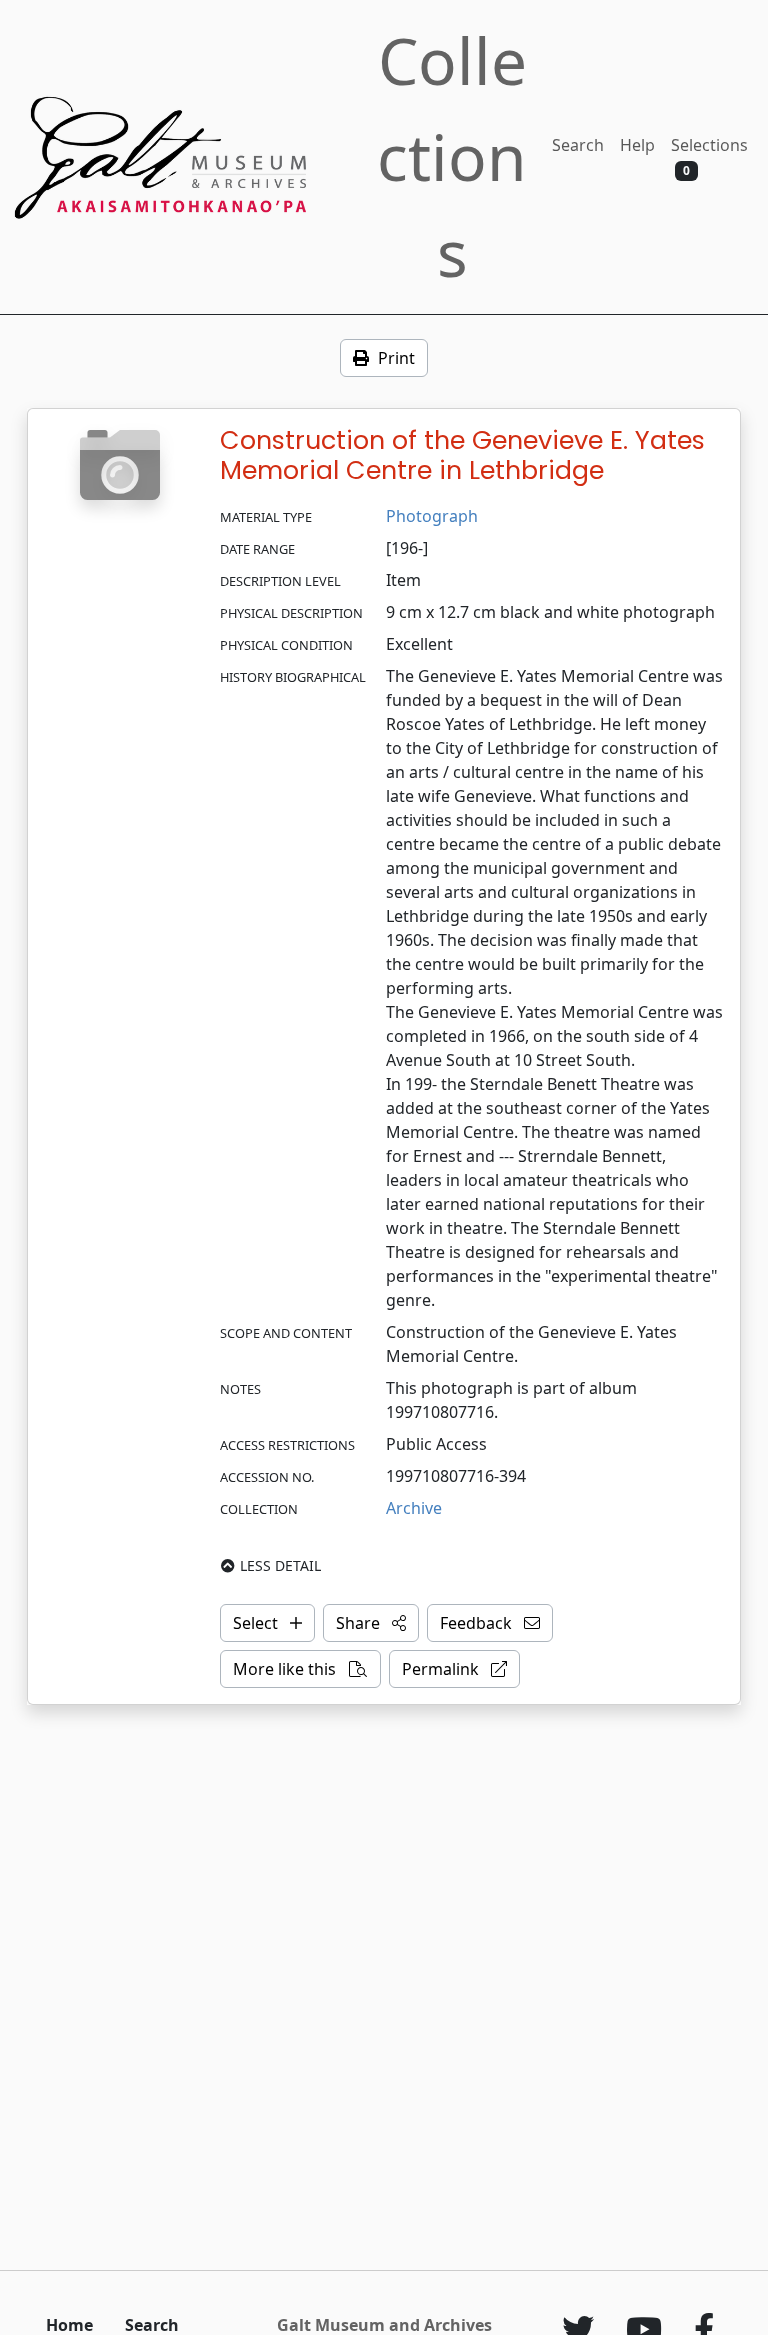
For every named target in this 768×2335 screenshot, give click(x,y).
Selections (709, 156)
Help (637, 145)
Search (578, 145)
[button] (371, 1623)
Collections (452, 156)
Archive (414, 1508)
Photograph (432, 516)
